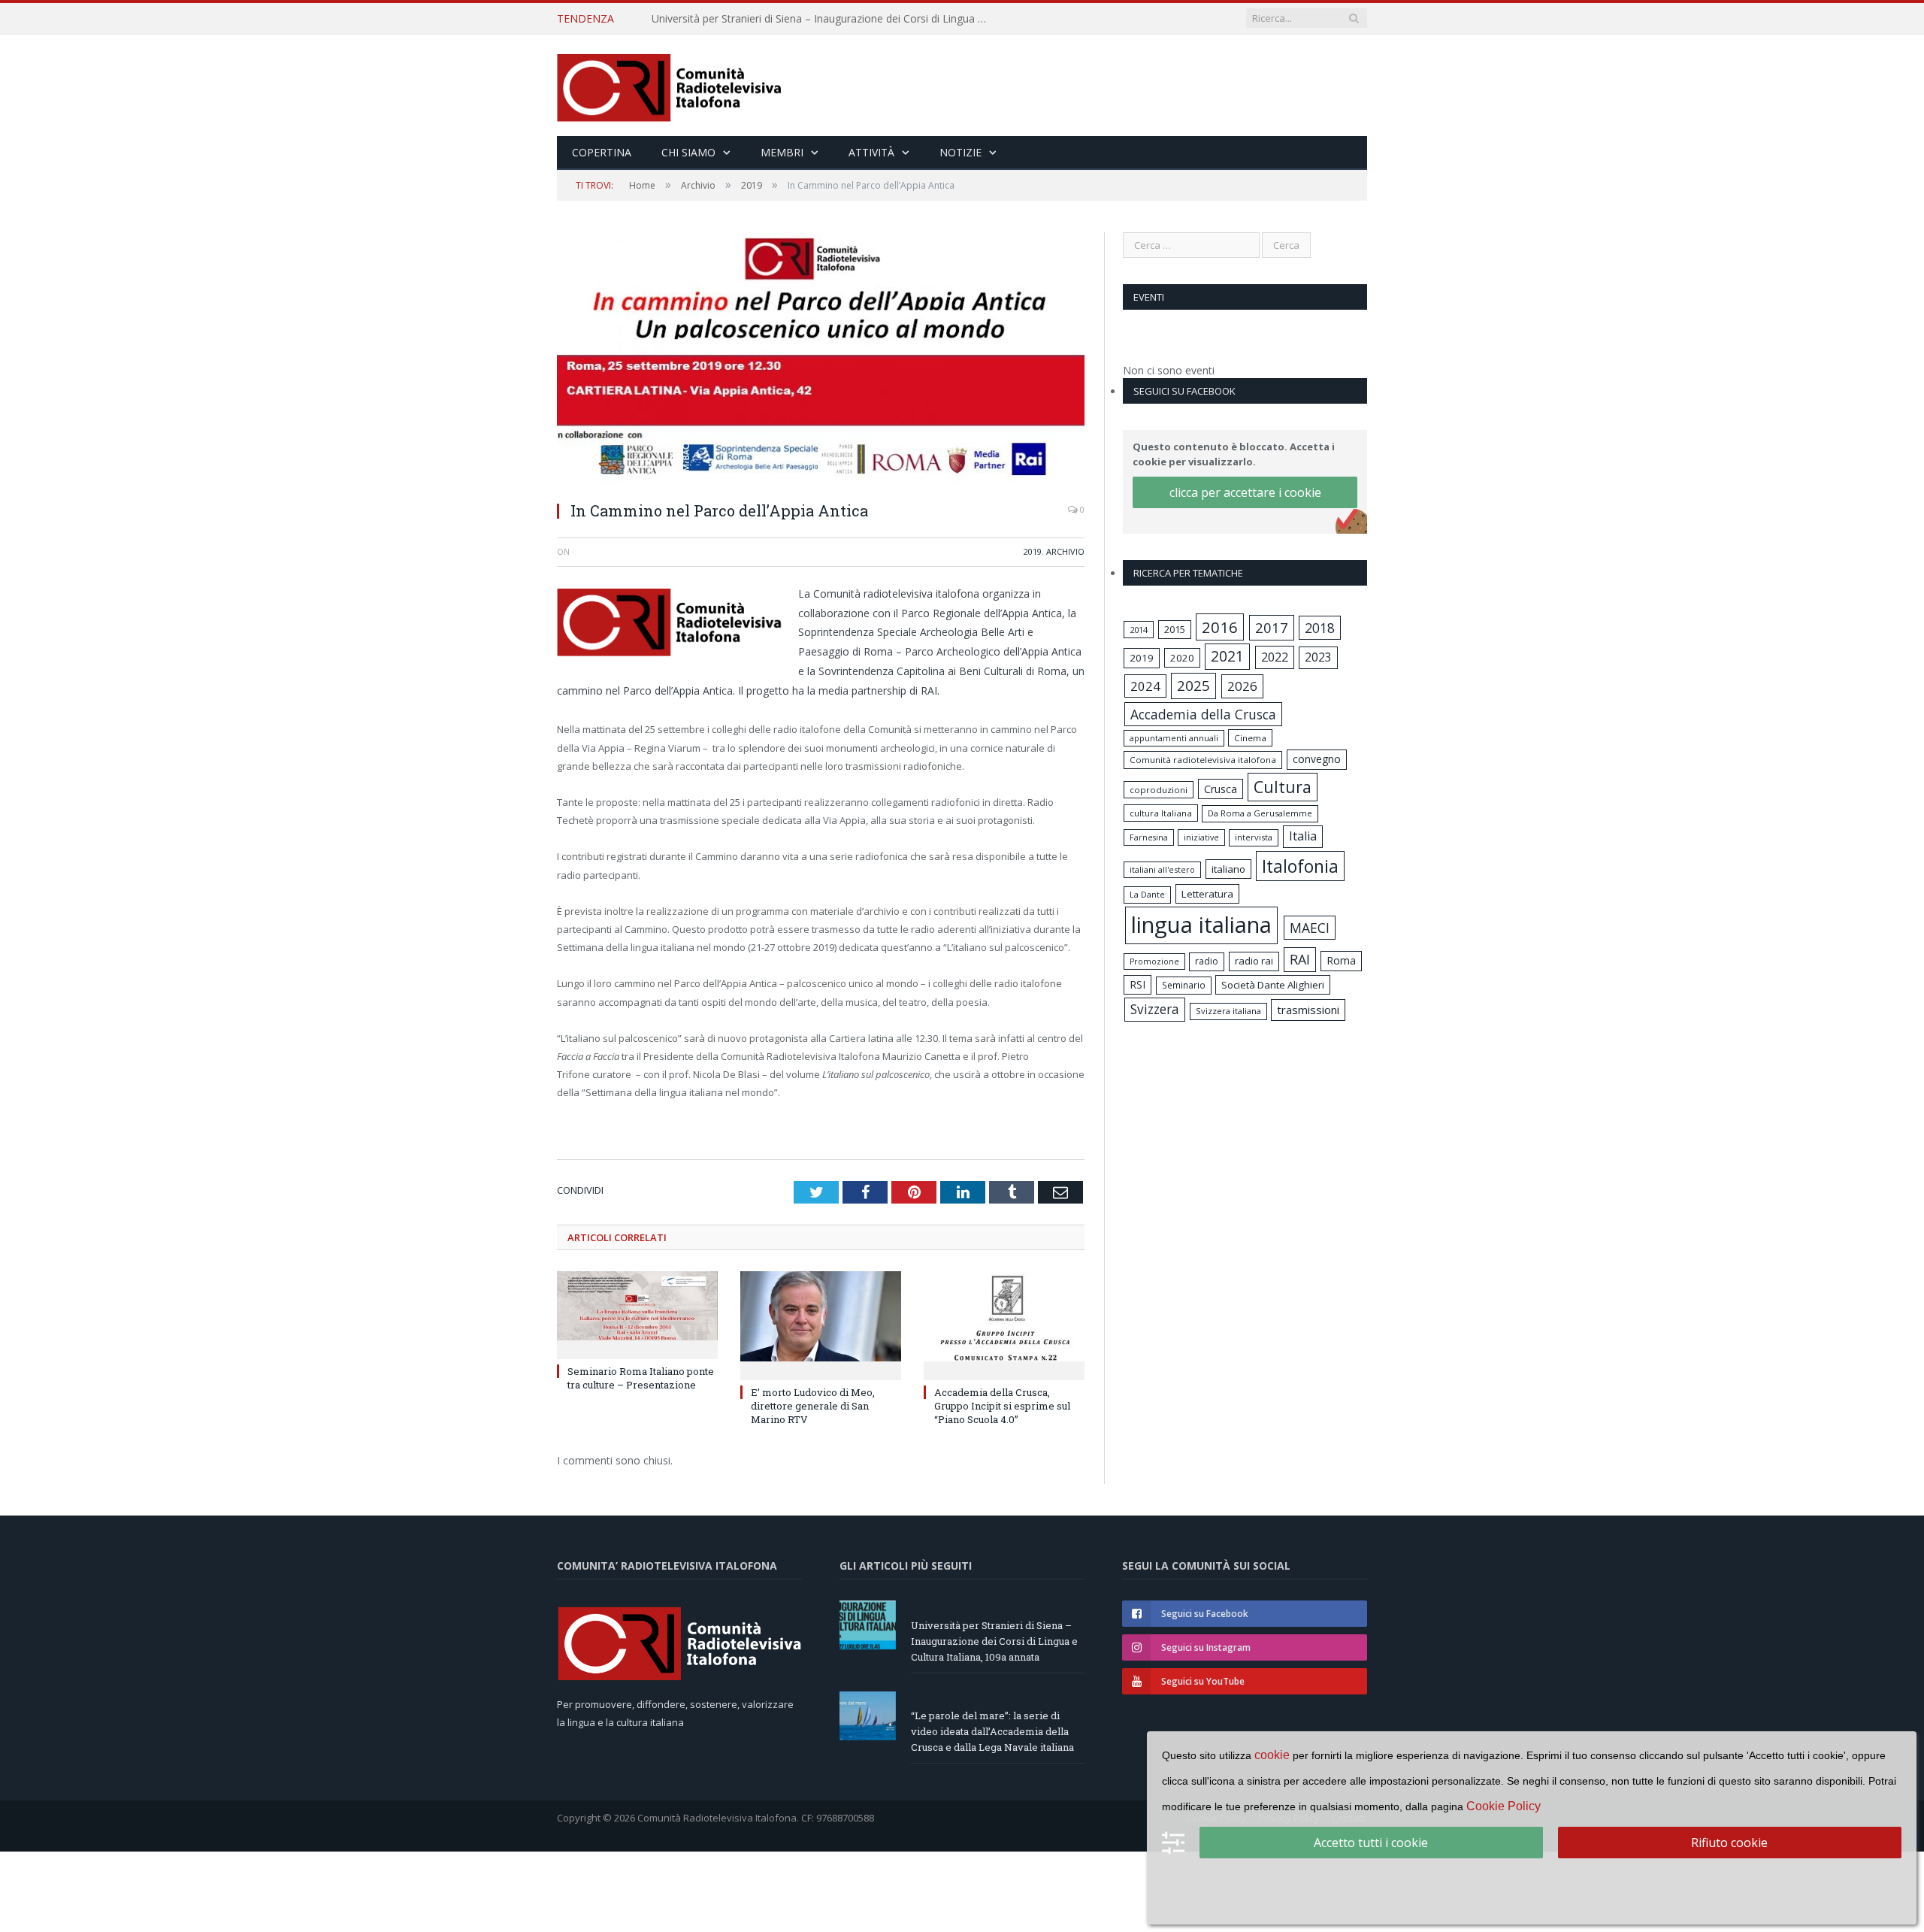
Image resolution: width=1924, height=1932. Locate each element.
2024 (1145, 686)
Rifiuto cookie (1729, 1843)
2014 (1139, 630)
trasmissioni (1308, 1010)
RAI (1300, 959)
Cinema (1250, 738)
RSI (1137, 984)
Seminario (1184, 985)
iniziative (1201, 837)
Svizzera (1155, 1009)
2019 (1033, 551)
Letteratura (1207, 894)
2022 (1275, 657)
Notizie (960, 152)
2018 (1320, 628)
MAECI (1310, 928)
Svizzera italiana (1228, 1011)
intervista (1254, 837)
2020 (1182, 658)
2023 (1318, 657)
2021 (1227, 656)
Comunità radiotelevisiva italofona (1203, 760)
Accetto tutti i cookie (1371, 1843)
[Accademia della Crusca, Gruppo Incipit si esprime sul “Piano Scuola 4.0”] (1004, 1322)
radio (1207, 961)
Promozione (1154, 961)
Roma (1341, 960)
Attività (871, 152)
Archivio (1065, 551)
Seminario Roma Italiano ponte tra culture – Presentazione (641, 1376)
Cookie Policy (1504, 1806)
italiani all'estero (1162, 869)
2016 (1220, 627)
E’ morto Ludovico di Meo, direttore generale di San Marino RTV (813, 1404)
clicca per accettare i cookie (1245, 492)
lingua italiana (1201, 925)
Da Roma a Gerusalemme (1260, 813)
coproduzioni (1159, 790)
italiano (1228, 869)
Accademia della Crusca (1203, 714)
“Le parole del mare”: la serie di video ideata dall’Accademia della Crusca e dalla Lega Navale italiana (824, 19)
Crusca (1221, 789)
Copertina (602, 152)
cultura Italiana (1161, 813)
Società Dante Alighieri (1273, 985)
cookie (1272, 1755)
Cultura (1283, 787)
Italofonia (1300, 866)
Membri (782, 152)
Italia (1303, 836)
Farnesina (1149, 837)
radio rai (1254, 961)
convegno (1317, 759)
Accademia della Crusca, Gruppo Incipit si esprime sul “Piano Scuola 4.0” (1002, 1404)
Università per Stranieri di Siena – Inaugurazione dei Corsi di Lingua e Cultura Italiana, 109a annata (994, 1640)
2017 (1272, 627)
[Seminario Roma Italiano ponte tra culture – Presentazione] (637, 1312)
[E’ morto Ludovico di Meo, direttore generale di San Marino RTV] (821, 1322)
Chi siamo (688, 152)
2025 (1193, 686)
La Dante (1147, 894)
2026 (1242, 686)
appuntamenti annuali (1174, 738)
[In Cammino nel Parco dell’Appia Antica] (821, 360)
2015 (1175, 629)
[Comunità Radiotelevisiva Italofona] (670, 85)
